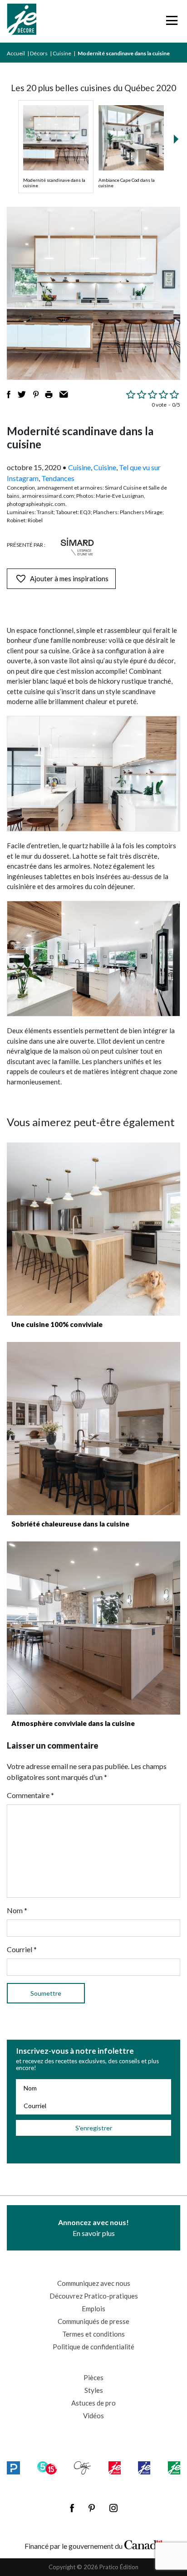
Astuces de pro (93, 2403)
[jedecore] (144, 2468)
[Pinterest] (92, 2508)
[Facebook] (72, 2508)
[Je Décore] (22, 21)
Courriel (22, 1949)
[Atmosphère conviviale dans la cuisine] (93, 1628)
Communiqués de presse (93, 2321)
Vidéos (93, 2416)
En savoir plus (93, 2228)
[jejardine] (174, 2468)
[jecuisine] (115, 2468)
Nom (17, 1910)
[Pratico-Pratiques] (13, 2468)
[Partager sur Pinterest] (36, 394)
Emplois (93, 2309)
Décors (39, 53)
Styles (94, 2390)
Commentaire (30, 1795)
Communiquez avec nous (94, 2283)
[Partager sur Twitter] (22, 394)
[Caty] (82, 2468)
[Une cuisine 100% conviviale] (93, 1229)
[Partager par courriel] (64, 394)
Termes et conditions (93, 2334)
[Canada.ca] (143, 2544)
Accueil (16, 53)
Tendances (58, 478)
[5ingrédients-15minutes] (47, 2468)
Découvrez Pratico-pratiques (94, 2296)
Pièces (93, 2377)
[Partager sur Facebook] (9, 394)
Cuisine (62, 53)
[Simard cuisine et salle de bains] (77, 547)
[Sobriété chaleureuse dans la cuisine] (93, 1429)
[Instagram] (113, 2508)
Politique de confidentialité (93, 2347)
